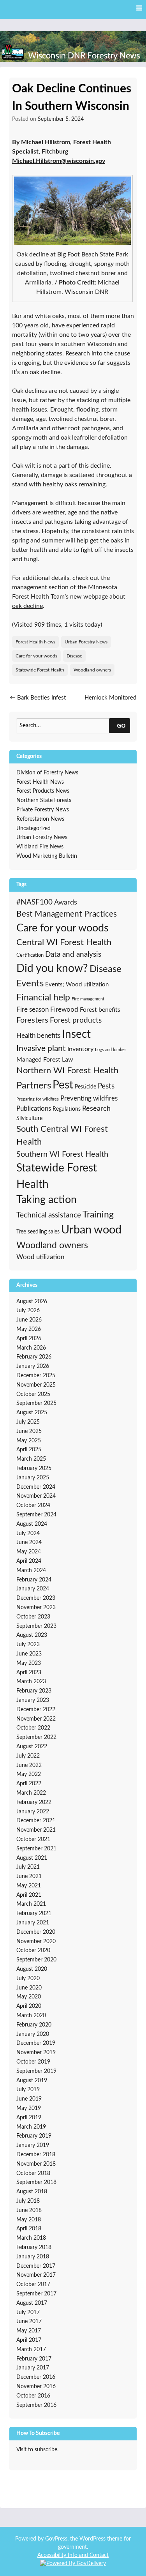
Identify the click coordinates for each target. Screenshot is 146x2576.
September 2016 (36, 2405)
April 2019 (29, 2118)
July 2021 (28, 1867)
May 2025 (29, 1441)
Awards (66, 903)
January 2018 (33, 2257)
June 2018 (29, 2210)
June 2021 (29, 1876)
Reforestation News (40, 819)
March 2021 (31, 1904)
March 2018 (31, 2238)
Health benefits (38, 1036)
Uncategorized (33, 829)
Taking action (47, 1200)
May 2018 (29, 2220)
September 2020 (36, 1960)
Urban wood (91, 1230)
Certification (30, 955)
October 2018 (33, 2173)
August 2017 (32, 2303)
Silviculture (29, 1118)
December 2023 (36, 1598)
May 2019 (29, 2108)
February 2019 (34, 2136)
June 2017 (29, 2322)
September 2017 (36, 2294)
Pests (106, 1086)
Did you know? (52, 969)
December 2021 (36, 1821)
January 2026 (33, 1366)
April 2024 (29, 1561)
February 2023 (34, 1691)
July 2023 (28, 1645)
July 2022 (28, 1756)
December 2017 (36, 2266)
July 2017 (28, 2313)
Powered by (30, 2539)
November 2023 (36, 1608)
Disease (74, 656)
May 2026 (29, 1329)
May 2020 (29, 1997)
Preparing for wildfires (38, 1099)
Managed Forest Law (45, 1060)
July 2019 (28, 2090)
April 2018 (29, 2229)
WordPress (92, 2539)
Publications (34, 1109)
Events (30, 983)
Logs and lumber (111, 1050)
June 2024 (29, 1542)
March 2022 (31, 1793)
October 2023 (33, 1617)
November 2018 (36, 2164)
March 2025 (31, 1459)
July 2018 (28, 2201)
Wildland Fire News (40, 847)
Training (98, 1215)
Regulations (67, 1109)
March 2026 (31, 1348)
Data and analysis (73, 955)
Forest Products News (43, 791)
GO (121, 725)
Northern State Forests (44, 800)
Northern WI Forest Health (67, 1071)
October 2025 (33, 1394)
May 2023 (29, 1663)
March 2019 (31, 2127)
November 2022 (36, 1719)
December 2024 (36, 1487)
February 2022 (34, 1802)
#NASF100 (34, 902)
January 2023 (33, 1700)
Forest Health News (35, 642)
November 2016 (36, 2387)
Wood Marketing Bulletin (47, 856)
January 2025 (33, 1478)
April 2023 (29, 1673)
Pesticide (85, 1087)
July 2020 (28, 1979)
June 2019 (29, 2099)
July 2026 (28, 1311)
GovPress (56, 2539)
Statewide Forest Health (40, 670)
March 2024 (31, 1571)
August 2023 (32, 1635)
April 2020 (29, 2006)
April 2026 (29, 1339)
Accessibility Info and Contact (73, 2555)
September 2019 (36, 2071)
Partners (34, 1086)
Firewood (64, 1010)
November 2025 (36, 1385)
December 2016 (36, 2377)
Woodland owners (92, 670)
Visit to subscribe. (37, 2450)
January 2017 (33, 2368)
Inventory (80, 1049)
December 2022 (36, 1710)
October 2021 (33, 1839)
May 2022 (29, 1774)
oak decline (27, 606)
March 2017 (31, 2350)
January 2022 (33, 1812)
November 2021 (36, 1830)
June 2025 (29, 1431)
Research (96, 1109)
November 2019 (36, 2053)
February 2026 (34, 1357)
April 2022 (29, 1784)
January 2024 (33, 1589)
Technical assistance (49, 1215)
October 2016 (33, 2396)
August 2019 (32, 2081)
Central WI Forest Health (64, 942)
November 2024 (36, 1496)
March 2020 (31, 2016)
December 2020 (36, 1932)
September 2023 (36, 1626)
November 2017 (36, 2275)
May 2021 (29, 1886)
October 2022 (33, 1728)
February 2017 (34, 2359)
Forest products (76, 1020)
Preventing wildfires (89, 1098)
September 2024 (36, 1515)
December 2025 (36, 1376)
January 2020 (33, 2034)
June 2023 (29, 1654)
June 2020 (29, 1988)
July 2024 (28, 1534)
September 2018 (36, 2182)
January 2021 (33, 1923)
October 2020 (33, 1951)
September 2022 (36, 1737)
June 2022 (29, 1765)
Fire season (33, 1010)
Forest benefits (100, 1010)
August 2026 (32, 1302)
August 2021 (32, 1858)
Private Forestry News (43, 810)
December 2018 (36, 2155)
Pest (63, 1085)
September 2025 (36, 1403)
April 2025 (29, 1450)
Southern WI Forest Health (62, 1154)
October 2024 (33, 1505)
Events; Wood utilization (77, 985)
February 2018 (34, 2247)
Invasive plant (41, 1049)
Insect (76, 1034)
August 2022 (32, 1747)
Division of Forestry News (47, 773)
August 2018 (32, 2192)
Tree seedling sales (38, 1232)
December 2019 (36, 2043)
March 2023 (31, 1682)
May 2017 (29, 2331)
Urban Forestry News (86, 642)
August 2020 (32, 1969)
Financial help (43, 998)
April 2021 (29, 1895)
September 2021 (36, 1849)
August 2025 (32, 1413)
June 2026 (29, 1320)
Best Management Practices (67, 914)
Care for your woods (36, 656)
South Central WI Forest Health (62, 1136)
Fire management (88, 999)
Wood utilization (40, 1257)
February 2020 (34, 2025)
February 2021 (34, 1913)
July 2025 (28, 1422)
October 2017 (33, 2284)
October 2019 (33, 2062)
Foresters (32, 1020)
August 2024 (32, 1524)
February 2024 (34, 1580)
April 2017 (29, 2340)
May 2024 (29, 1552)
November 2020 (36, 1942)
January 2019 (33, 2145)
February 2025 (34, 1468)
